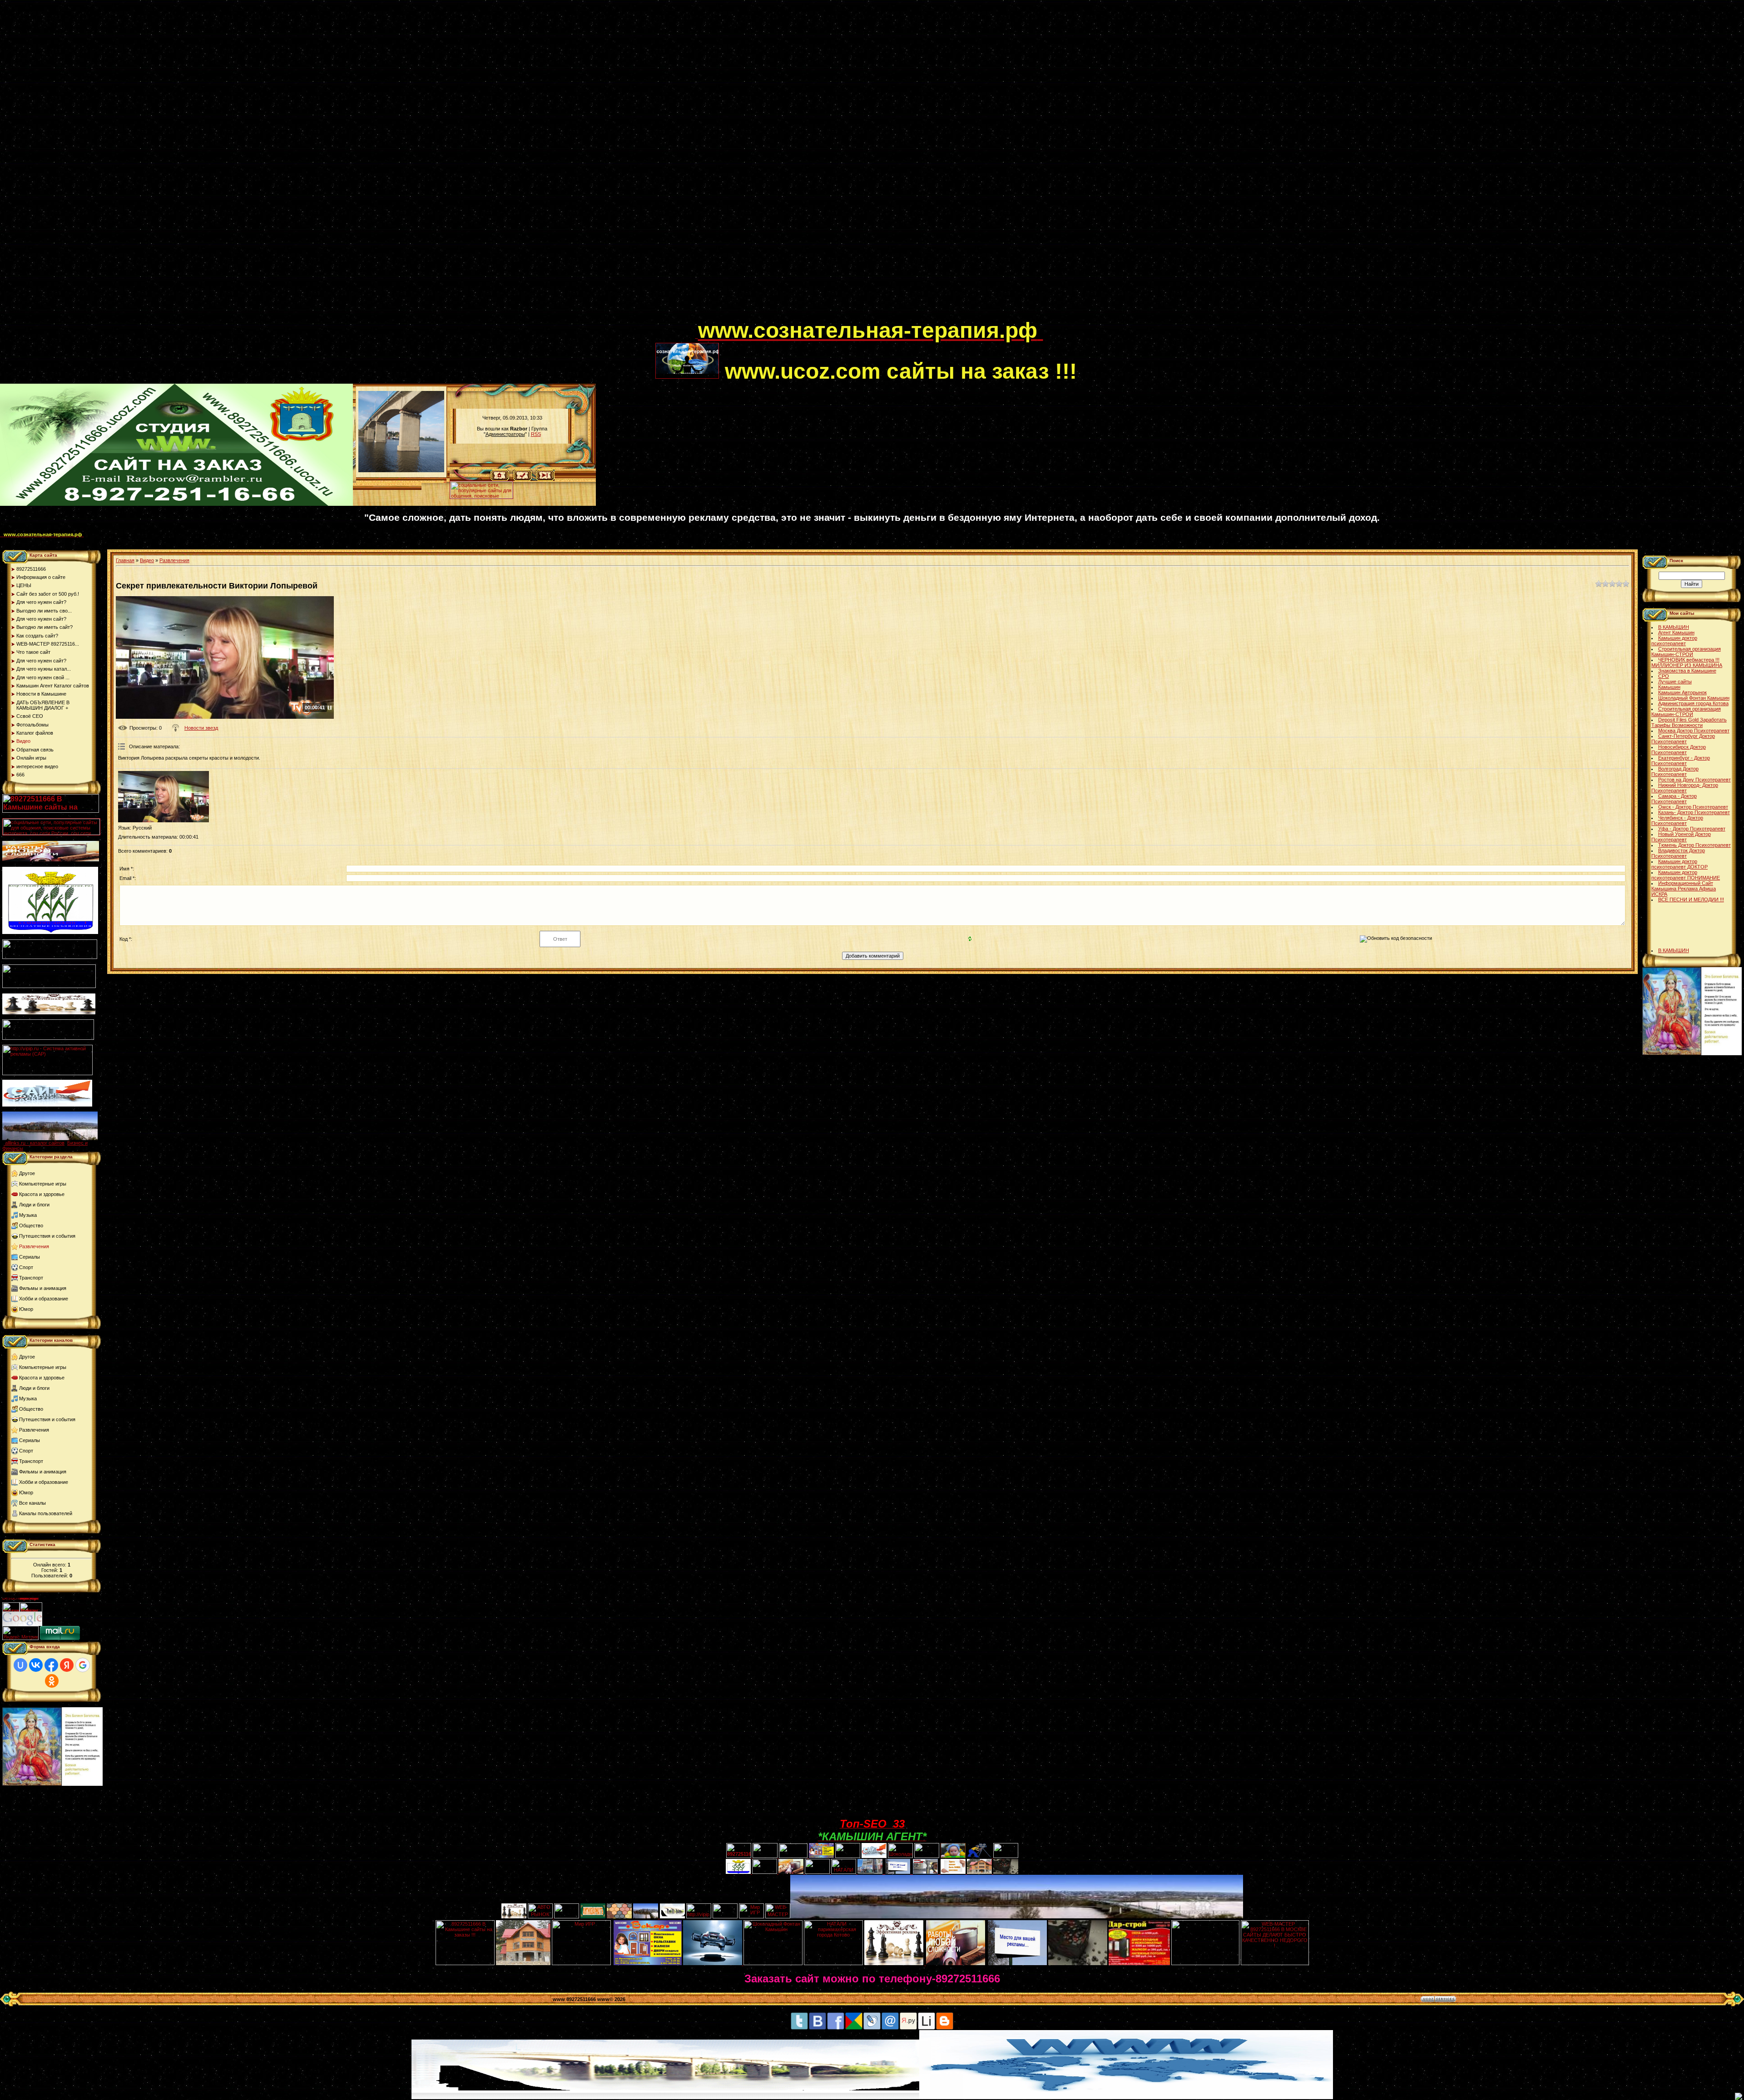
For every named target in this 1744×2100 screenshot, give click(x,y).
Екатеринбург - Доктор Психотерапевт (1681, 761)
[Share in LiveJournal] (872, 2028)
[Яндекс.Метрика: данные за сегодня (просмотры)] (20, 1633)
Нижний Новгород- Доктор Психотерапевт (1685, 788)
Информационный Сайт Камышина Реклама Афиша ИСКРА (1684, 889)
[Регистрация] (523, 479)
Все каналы (32, 1503)
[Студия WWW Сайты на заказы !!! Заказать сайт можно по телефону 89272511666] (176, 504)
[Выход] (48, 1038)
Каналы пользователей (46, 1513)
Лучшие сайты (1675, 682)
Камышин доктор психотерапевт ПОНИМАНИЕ (1686, 875)
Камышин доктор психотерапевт (1674, 641)
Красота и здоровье (42, 1194)
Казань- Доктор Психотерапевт (1694, 812)
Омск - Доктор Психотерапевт (1693, 807)
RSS (536, 434)
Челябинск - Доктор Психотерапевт (1677, 820)
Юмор (26, 1309)
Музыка (28, 1215)
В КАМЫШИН (1674, 627)
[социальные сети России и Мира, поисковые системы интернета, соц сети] (481, 497)
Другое (27, 1173)
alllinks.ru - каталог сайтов (35, 1143)
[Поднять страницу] (1739, 2096)
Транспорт (31, 1278)
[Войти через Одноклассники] (52, 1681)
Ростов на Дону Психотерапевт (1694, 780)
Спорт (26, 1267)
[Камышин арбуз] (848, 1856)
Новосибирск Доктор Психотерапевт (1679, 750)
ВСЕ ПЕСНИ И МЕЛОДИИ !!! (1691, 899)
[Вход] (545, 479)
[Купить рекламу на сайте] (50, 1138)
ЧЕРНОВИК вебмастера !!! (1689, 660)
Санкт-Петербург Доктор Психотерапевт (1683, 739)
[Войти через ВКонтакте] (36, 1665)
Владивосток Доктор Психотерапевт (1678, 853)
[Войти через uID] (20, 1665)
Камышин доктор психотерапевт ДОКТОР (1680, 864)
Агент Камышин (1676, 632)
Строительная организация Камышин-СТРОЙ (1686, 652)
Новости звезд (201, 728)
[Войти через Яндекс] (67, 1665)
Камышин (1669, 687)
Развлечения (34, 1246)
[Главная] (500, 479)
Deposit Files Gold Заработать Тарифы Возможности (1689, 722)
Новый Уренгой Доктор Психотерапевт (1681, 837)
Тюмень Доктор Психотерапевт (1694, 845)
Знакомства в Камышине (1687, 671)
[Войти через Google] (83, 1665)
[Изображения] (163, 797)
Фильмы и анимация (43, 1288)
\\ (445, 480)
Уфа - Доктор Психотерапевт (1692, 829)
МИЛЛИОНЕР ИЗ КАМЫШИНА (1687, 665)
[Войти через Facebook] (51, 1665)
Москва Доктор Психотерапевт (1694, 731)
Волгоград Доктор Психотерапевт (1675, 771)
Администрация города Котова (1693, 703)
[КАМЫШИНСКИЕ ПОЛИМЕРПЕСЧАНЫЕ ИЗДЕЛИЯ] (619, 1917)
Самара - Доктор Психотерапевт (1674, 799)
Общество (31, 1225)
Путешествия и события (47, 1236)
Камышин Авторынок (1682, 692)
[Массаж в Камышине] (765, 1856)
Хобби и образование (44, 1299)
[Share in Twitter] (799, 2028)
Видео (147, 560)
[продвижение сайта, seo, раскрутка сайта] (62, 1624)
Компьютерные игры (43, 1184)
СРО (1664, 676)
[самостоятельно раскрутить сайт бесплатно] (22, 1624)
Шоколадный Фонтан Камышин (1694, 698)
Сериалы (30, 1257)
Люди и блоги (34, 1205)
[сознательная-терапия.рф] (697, 336)
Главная (125, 560)
